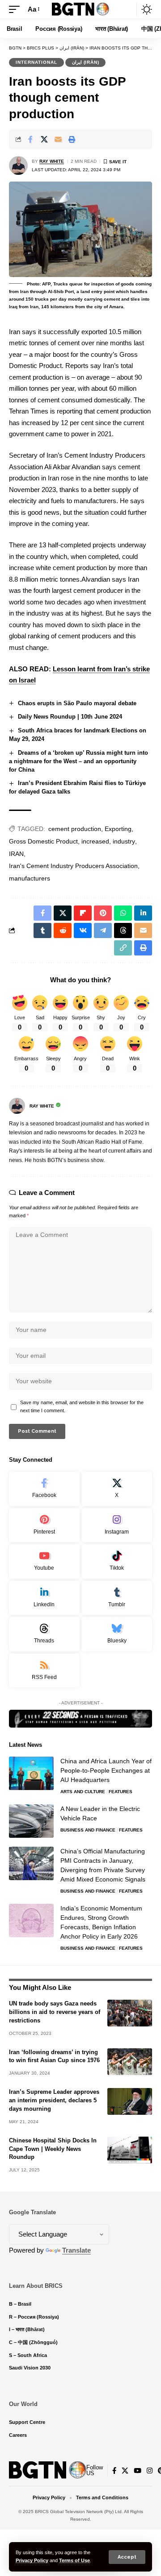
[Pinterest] (44, 1525)
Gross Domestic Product (43, 841)
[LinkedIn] (44, 1598)
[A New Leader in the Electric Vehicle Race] (31, 1821)
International (36, 62)
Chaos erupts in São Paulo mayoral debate (77, 703)
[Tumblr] (117, 1598)
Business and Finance (88, 1830)
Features (121, 1792)
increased (95, 841)
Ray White (52, 161)
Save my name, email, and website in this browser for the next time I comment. (82, 1406)
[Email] (58, 139)
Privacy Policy (32, 2560)
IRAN (16, 854)
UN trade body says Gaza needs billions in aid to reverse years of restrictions (55, 2012)
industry (124, 841)
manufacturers (30, 878)
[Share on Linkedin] (143, 913)
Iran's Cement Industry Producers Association (73, 866)
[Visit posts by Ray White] (18, 165)
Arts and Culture (83, 1792)
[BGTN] (80, 9)
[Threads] (44, 1634)
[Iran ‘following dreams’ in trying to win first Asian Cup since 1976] (130, 2062)
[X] (117, 1489)
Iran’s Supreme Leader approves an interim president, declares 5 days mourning (54, 2100)
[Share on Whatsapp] (123, 913)
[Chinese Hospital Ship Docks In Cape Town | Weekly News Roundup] (130, 2150)
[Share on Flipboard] (83, 913)
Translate (76, 2250)
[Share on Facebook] (30, 139)
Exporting (118, 829)
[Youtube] (44, 1561)
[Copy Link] (123, 948)
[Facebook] (44, 1489)
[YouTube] (138, 2471)
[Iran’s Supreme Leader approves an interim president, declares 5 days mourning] (130, 2101)
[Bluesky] (117, 1634)
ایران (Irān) (85, 62)
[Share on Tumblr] (42, 930)
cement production (75, 829)
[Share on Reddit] (63, 930)
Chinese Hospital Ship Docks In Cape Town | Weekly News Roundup (53, 2149)
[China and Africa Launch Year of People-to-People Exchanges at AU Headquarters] (31, 1773)
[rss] (44, 1671)
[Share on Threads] (123, 930)
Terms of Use (74, 2560)
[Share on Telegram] (103, 930)
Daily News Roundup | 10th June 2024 (70, 717)
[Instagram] (117, 1525)
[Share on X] (44, 139)
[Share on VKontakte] (83, 930)
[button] (127, 2557)
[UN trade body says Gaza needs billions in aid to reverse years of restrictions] (130, 2013)
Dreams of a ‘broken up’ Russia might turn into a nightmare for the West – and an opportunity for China (78, 761)
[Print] (72, 139)
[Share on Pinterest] (103, 913)
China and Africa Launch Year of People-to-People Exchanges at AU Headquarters (106, 1770)
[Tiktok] (117, 1561)
